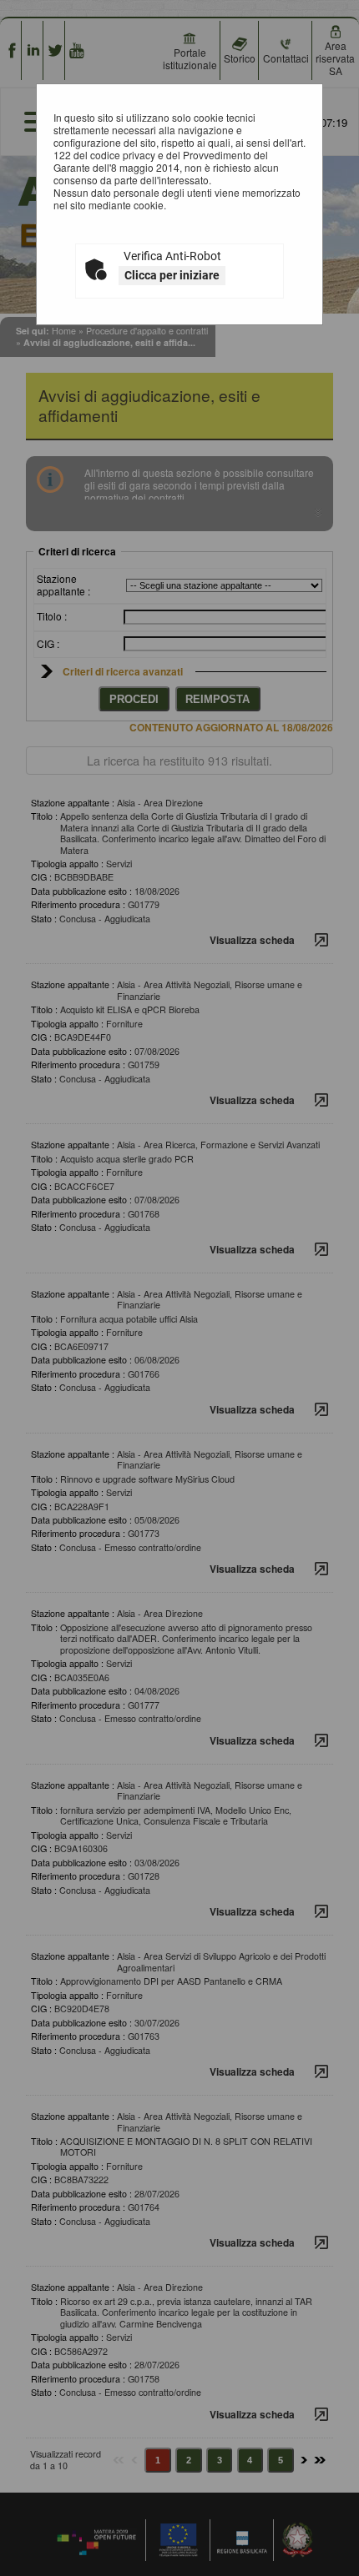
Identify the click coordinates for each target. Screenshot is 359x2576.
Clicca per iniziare (172, 275)
